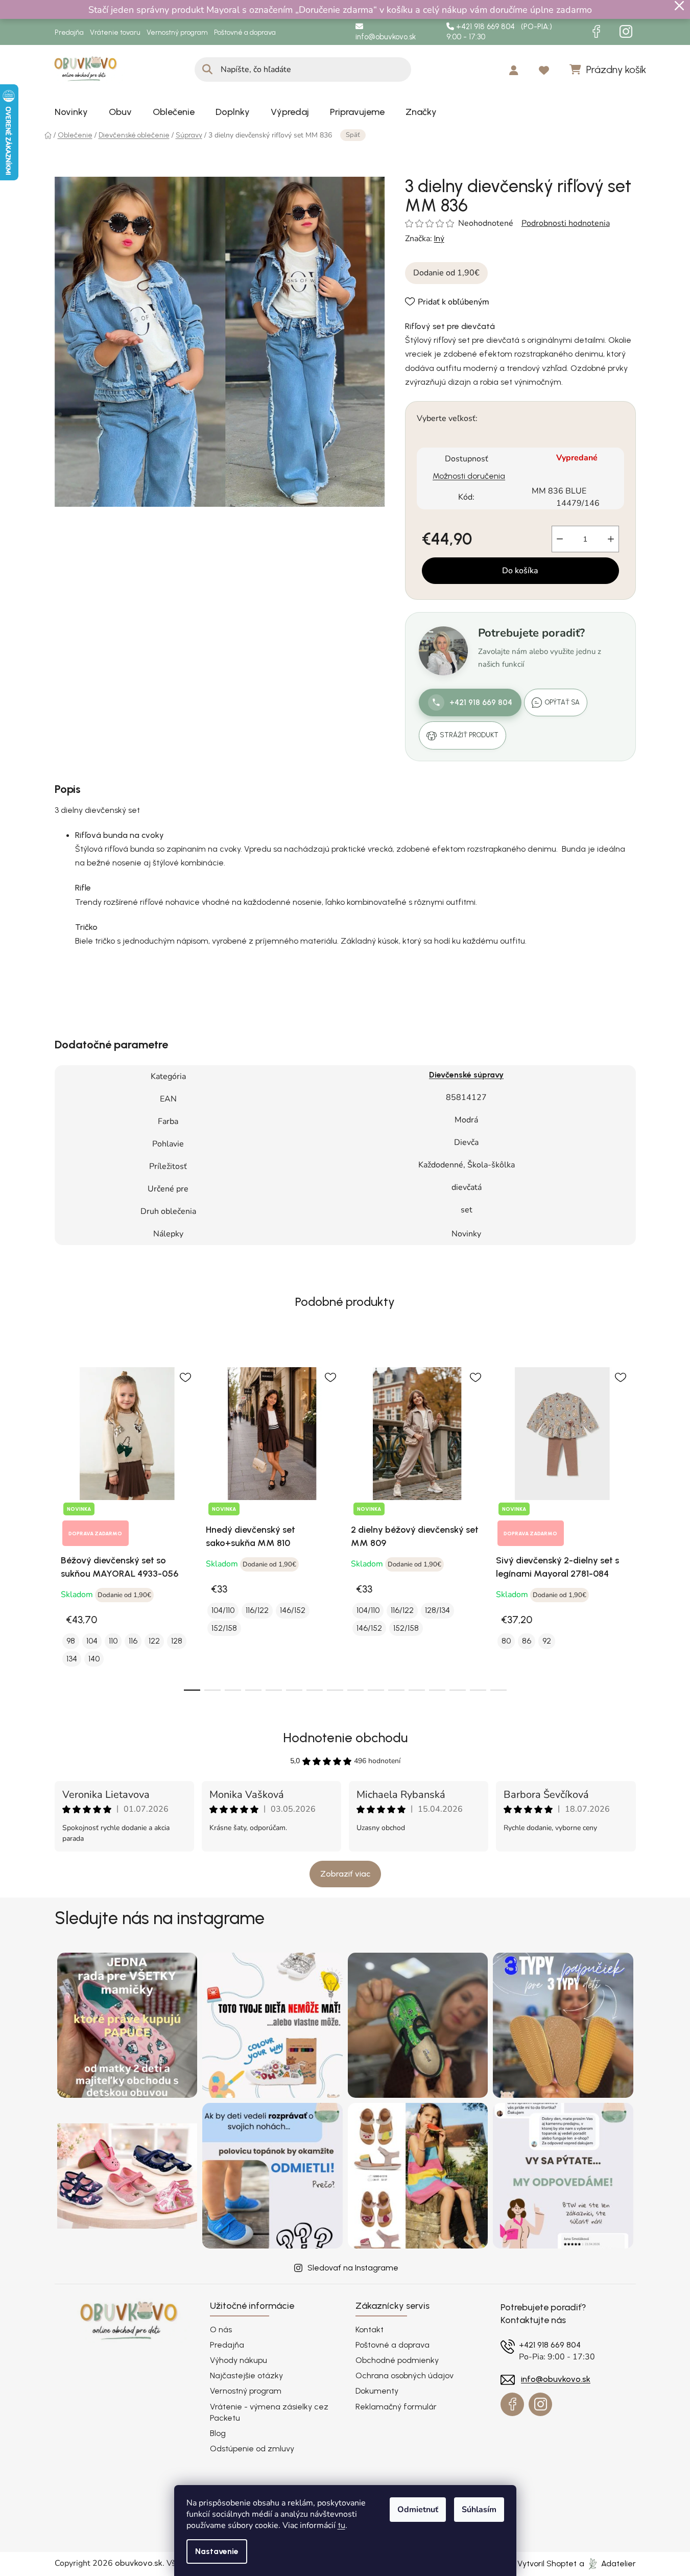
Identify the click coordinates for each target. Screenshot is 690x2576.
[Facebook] (597, 32)
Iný (439, 238)
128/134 (437, 1610)
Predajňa (69, 32)
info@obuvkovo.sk (386, 37)
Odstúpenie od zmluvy (252, 2449)
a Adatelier (608, 2563)
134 (72, 1659)
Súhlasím (479, 2510)
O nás (221, 2329)
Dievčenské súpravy (466, 1075)
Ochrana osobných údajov (405, 2375)
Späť (353, 135)
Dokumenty (377, 2391)
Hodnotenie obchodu (345, 1738)
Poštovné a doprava (245, 32)
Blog (218, 2433)
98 (71, 1641)
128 (177, 1641)
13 (458, 1690)
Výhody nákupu (239, 2360)
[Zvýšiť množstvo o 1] (611, 539)
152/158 (224, 1628)
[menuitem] (71, 112)
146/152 (293, 1610)
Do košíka (520, 571)
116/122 (257, 1610)
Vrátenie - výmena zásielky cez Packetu (269, 2412)
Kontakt (370, 2329)
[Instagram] (626, 32)
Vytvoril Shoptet (547, 2563)
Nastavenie (217, 2551)
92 (547, 1641)
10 (396, 1690)
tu (341, 2525)
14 (478, 1690)
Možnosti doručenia (469, 476)
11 (417, 1690)
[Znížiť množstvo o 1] (560, 539)
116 (133, 1641)
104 (92, 1641)
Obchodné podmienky (397, 2360)
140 (94, 1659)
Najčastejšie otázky (246, 2375)
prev (63, 1523)
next (628, 1523)
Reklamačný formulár (396, 2407)
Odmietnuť (418, 2510)
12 (437, 1690)
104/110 (223, 1610)
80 (506, 1641)
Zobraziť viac (345, 1874)
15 (498, 1690)
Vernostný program (177, 32)
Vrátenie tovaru (115, 32)
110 (113, 1641)
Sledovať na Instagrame (353, 2268)
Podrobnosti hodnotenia (566, 223)
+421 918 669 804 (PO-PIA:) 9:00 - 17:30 (499, 32)
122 (154, 1641)
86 (527, 1641)
